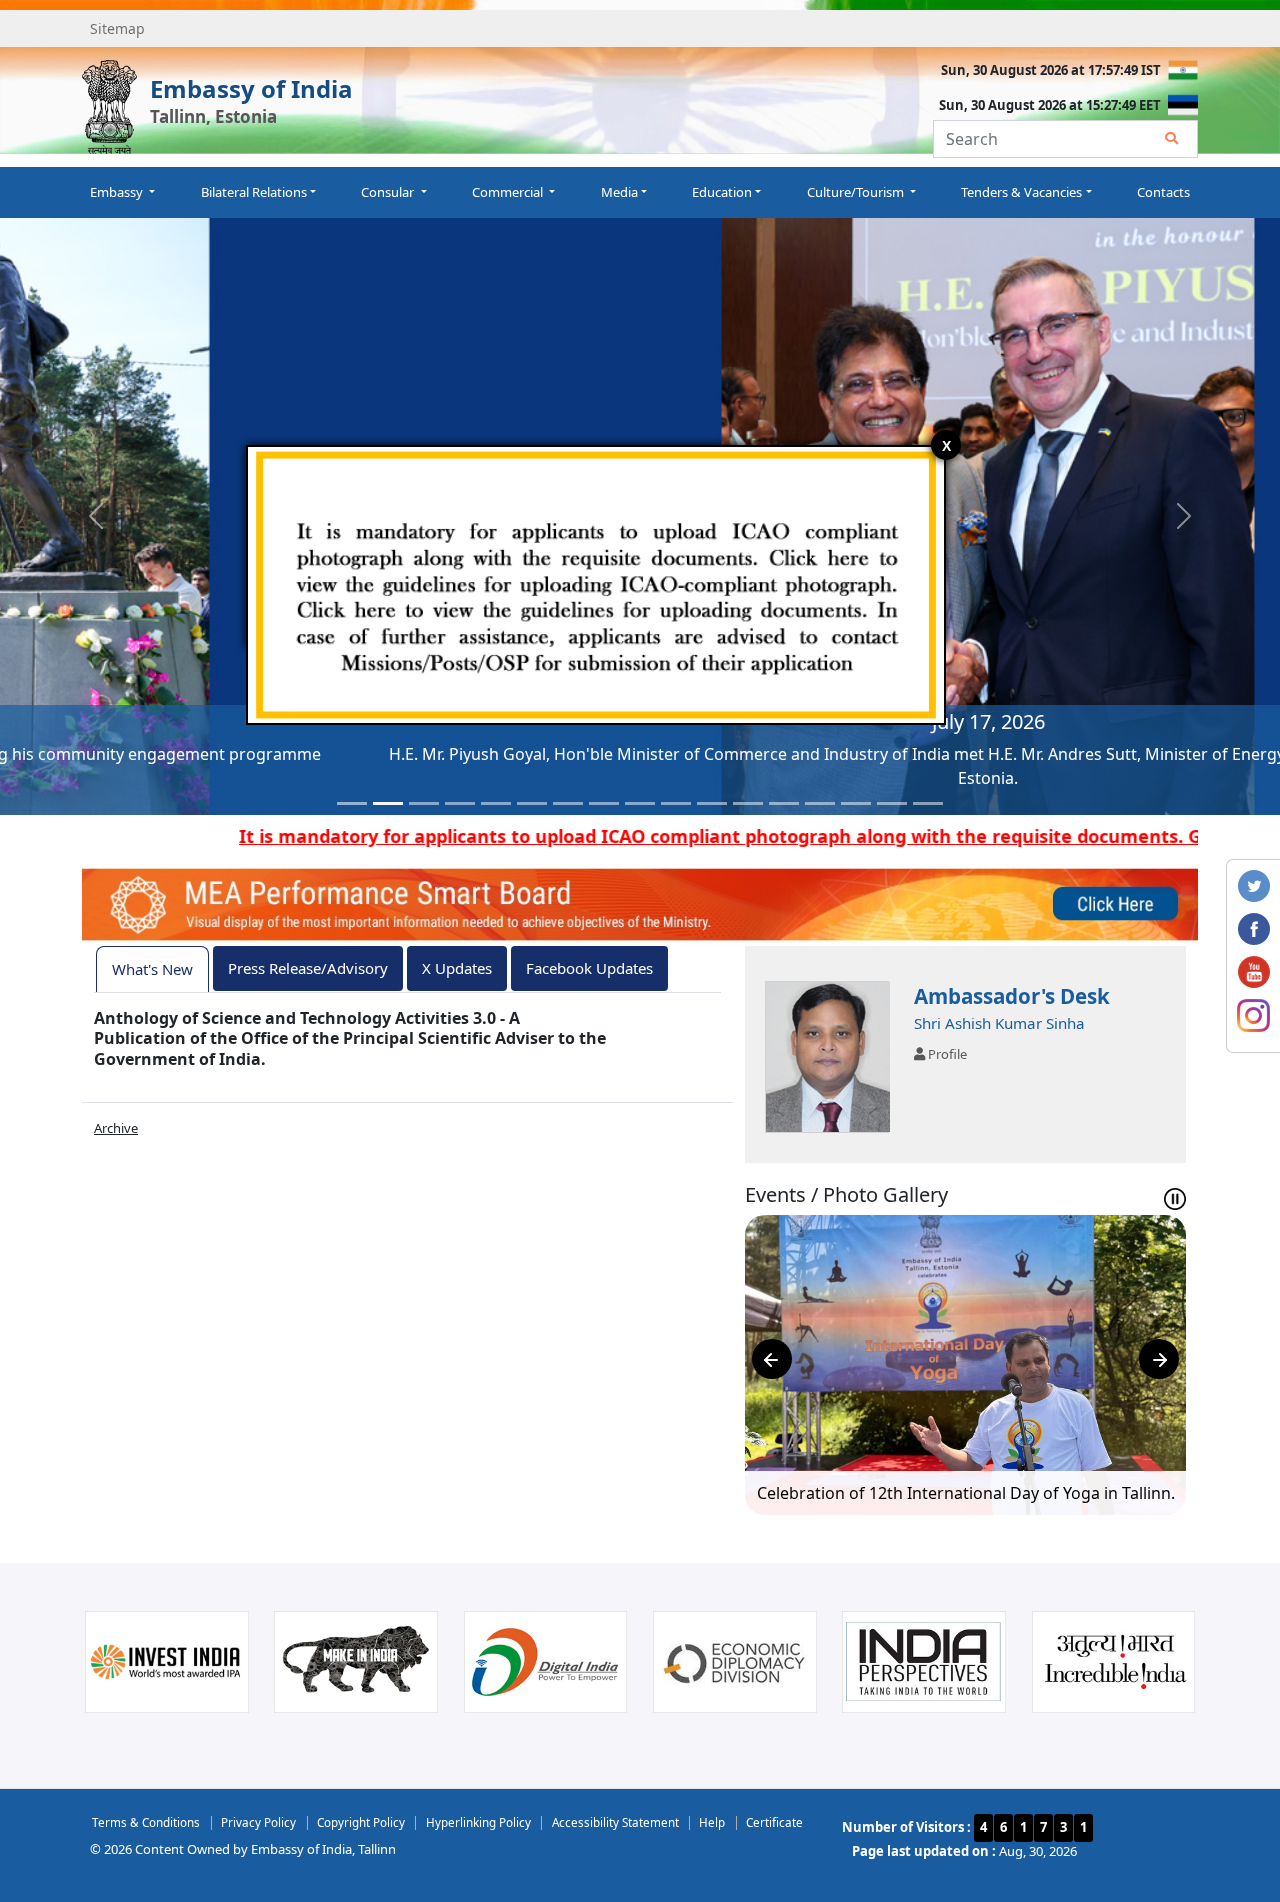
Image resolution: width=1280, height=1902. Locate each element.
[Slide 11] (712, 803)
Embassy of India (251, 88)
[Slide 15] (856, 803)
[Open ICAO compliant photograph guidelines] (596, 583)
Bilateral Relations (254, 192)
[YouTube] (1253, 971)
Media (619, 192)
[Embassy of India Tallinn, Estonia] (109, 107)
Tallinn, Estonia (213, 116)
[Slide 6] (532, 803)
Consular (389, 192)
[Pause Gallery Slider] (1175, 1199)
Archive (116, 1128)
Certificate (774, 1822)
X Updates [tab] (457, 968)
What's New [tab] (152, 969)
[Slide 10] (676, 803)
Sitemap (117, 28)
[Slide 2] (388, 803)
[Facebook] (1253, 928)
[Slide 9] (640, 803)
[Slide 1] (352, 803)
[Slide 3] (424, 803)
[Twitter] (1253, 885)
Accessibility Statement (615, 1822)
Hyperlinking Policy (478, 1822)
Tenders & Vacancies (1021, 192)
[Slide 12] (748, 803)
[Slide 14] (820, 803)
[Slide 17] (928, 803)
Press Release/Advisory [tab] (308, 968)
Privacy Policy (258, 1822)
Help (712, 1822)
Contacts (1163, 192)
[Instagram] (1253, 1014)
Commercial (509, 192)
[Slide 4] (460, 803)
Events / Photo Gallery (846, 1195)
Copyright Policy (361, 1822)
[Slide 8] (604, 803)
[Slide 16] (892, 803)
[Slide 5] (496, 803)
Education (722, 192)
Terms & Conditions (146, 1822)
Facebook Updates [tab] (589, 968)
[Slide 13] (784, 803)
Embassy (118, 192)
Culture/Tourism (857, 192)
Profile (946, 1054)
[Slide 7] (568, 803)
